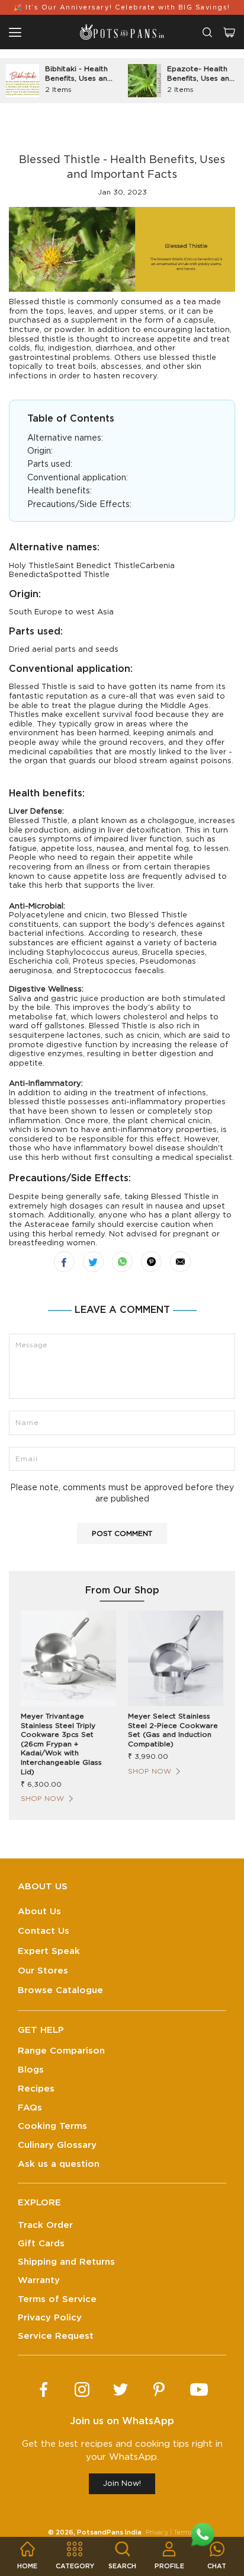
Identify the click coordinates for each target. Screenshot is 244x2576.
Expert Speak (49, 1951)
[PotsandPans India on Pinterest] (159, 2390)
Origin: (40, 451)
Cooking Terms (52, 2126)
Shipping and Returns (66, 2262)
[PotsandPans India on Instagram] (82, 2390)
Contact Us (44, 1931)
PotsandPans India (109, 2532)
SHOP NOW (42, 1799)
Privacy (157, 2532)
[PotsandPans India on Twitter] (121, 2390)
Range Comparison (61, 2051)
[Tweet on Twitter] (93, 1262)
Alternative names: (65, 438)
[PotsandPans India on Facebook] (44, 2390)
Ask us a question (59, 2164)
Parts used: (50, 464)
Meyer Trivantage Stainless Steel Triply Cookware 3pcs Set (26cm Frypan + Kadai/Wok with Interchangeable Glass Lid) (61, 1744)
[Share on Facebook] (64, 1262)
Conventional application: (78, 478)
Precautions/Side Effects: (79, 505)
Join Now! (122, 2484)
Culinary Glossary (57, 2145)
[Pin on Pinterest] (151, 1262)
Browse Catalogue (60, 1990)
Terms (183, 2532)
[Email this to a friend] (180, 1262)
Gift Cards (41, 2244)
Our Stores (43, 1971)
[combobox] (207, 32)
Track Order (45, 2225)
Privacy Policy (50, 2318)
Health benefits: (60, 491)
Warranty (39, 2280)
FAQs (30, 2108)
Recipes (36, 2089)
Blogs (31, 2070)
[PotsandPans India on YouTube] (199, 2390)
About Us (39, 1912)
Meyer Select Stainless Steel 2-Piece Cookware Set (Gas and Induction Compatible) (173, 1730)
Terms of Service (57, 2299)
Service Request (56, 2336)
